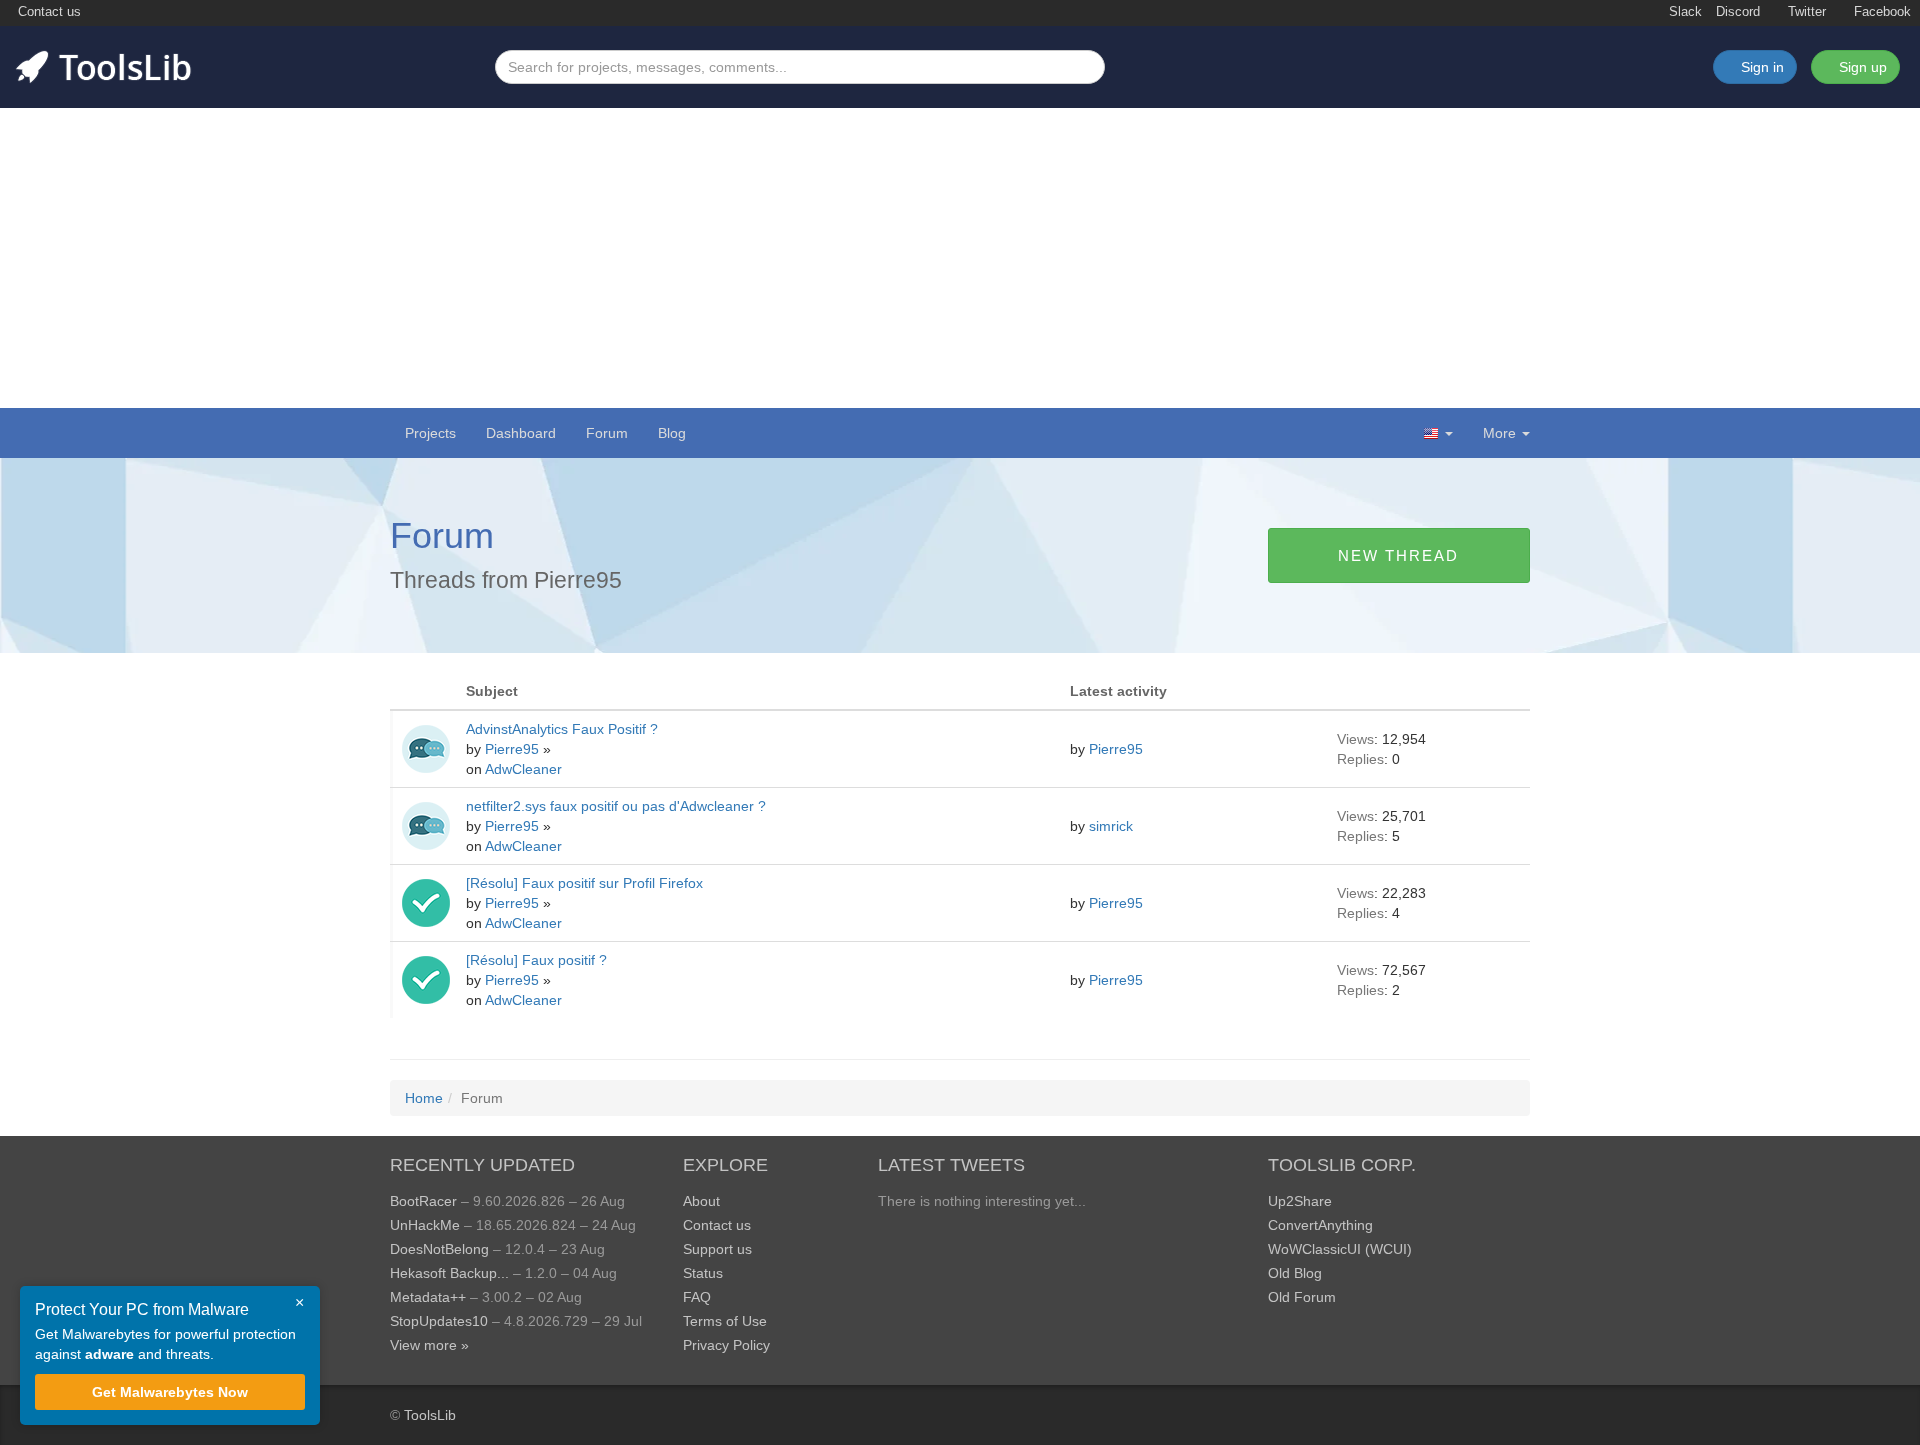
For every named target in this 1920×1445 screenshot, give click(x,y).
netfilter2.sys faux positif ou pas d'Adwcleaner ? (616, 806)
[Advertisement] (960, 258)
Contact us (47, 12)
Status (703, 1273)
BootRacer (423, 1201)
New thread (1398, 555)
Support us (717, 1249)
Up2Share (1300, 1201)
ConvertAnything (1320, 1225)
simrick (1113, 826)
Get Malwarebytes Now (170, 1392)
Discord (1738, 12)
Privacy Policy (726, 1345)
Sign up (1861, 67)
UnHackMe (425, 1225)
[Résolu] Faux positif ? (536, 960)
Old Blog (1295, 1273)
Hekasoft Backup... (449, 1273)
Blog (672, 433)
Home (424, 1098)
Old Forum (1302, 1297)
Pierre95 (514, 749)
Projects (430, 433)
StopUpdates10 (439, 1321)
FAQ (697, 1297)
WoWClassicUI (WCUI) (1340, 1249)
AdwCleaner (523, 769)
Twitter (1805, 12)
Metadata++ (428, 1297)
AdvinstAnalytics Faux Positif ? (562, 729)
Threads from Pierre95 (506, 580)
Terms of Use (725, 1321)
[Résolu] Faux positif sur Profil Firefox (584, 883)
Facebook (1880, 12)
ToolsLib (430, 1415)
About (701, 1201)
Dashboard (521, 433)
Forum (607, 433)
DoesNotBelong (439, 1249)
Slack (1683, 12)
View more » (429, 1345)
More (1499, 433)
